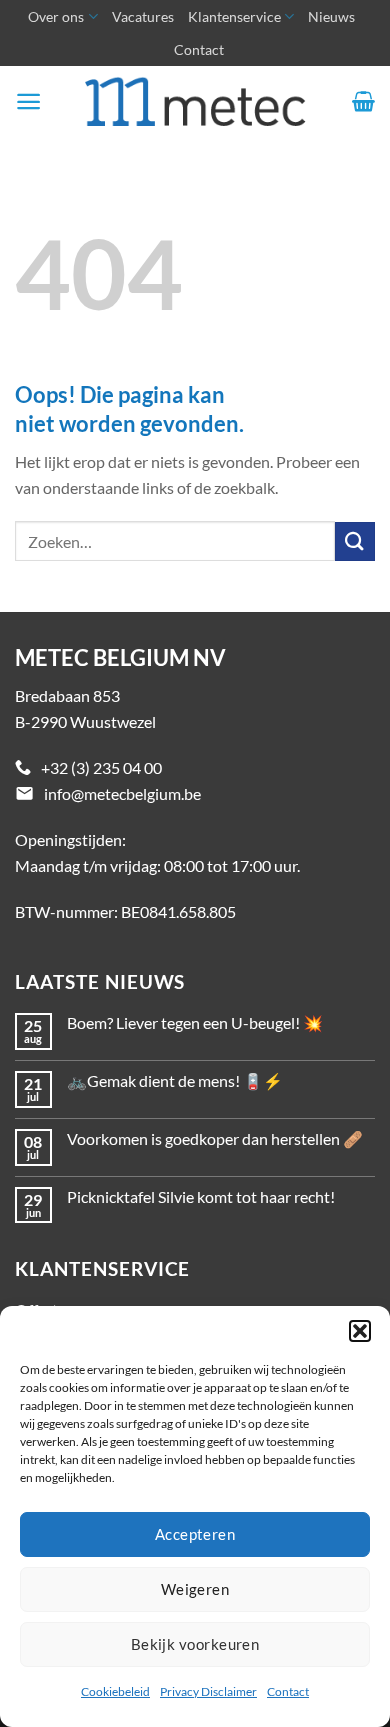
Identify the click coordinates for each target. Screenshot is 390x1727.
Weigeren (195, 1589)
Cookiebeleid (115, 1691)
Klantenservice (234, 16)
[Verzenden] (355, 541)
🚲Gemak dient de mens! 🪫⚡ (175, 1080)
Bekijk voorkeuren (195, 1644)
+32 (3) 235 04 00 (101, 767)
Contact (288, 1691)
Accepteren (195, 1534)
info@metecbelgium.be (122, 793)
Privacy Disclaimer (208, 1691)
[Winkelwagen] (363, 101)
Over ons (56, 16)
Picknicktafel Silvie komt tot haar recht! (201, 1196)
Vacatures (143, 16)
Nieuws (331, 16)
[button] (360, 1331)
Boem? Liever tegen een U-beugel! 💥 (195, 1022)
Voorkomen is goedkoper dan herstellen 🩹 (215, 1138)
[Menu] (28, 101)
